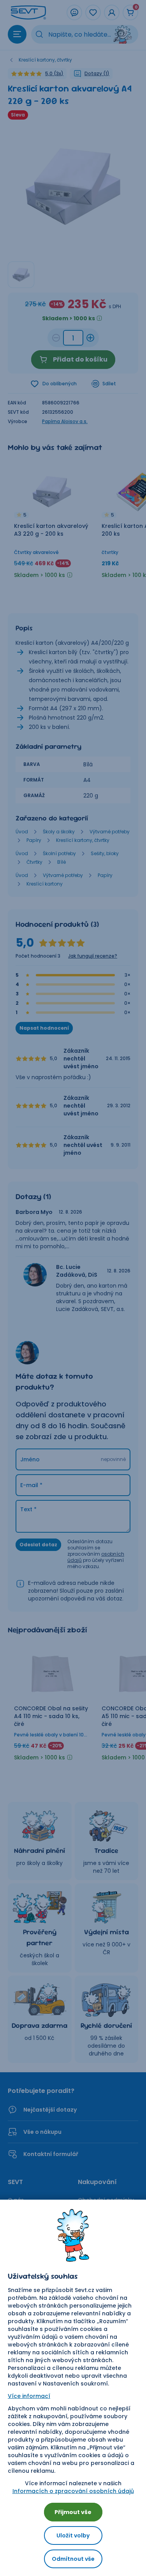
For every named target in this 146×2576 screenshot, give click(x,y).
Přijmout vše (73, 2512)
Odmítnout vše (73, 2559)
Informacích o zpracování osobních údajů (73, 2491)
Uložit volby (73, 2535)
